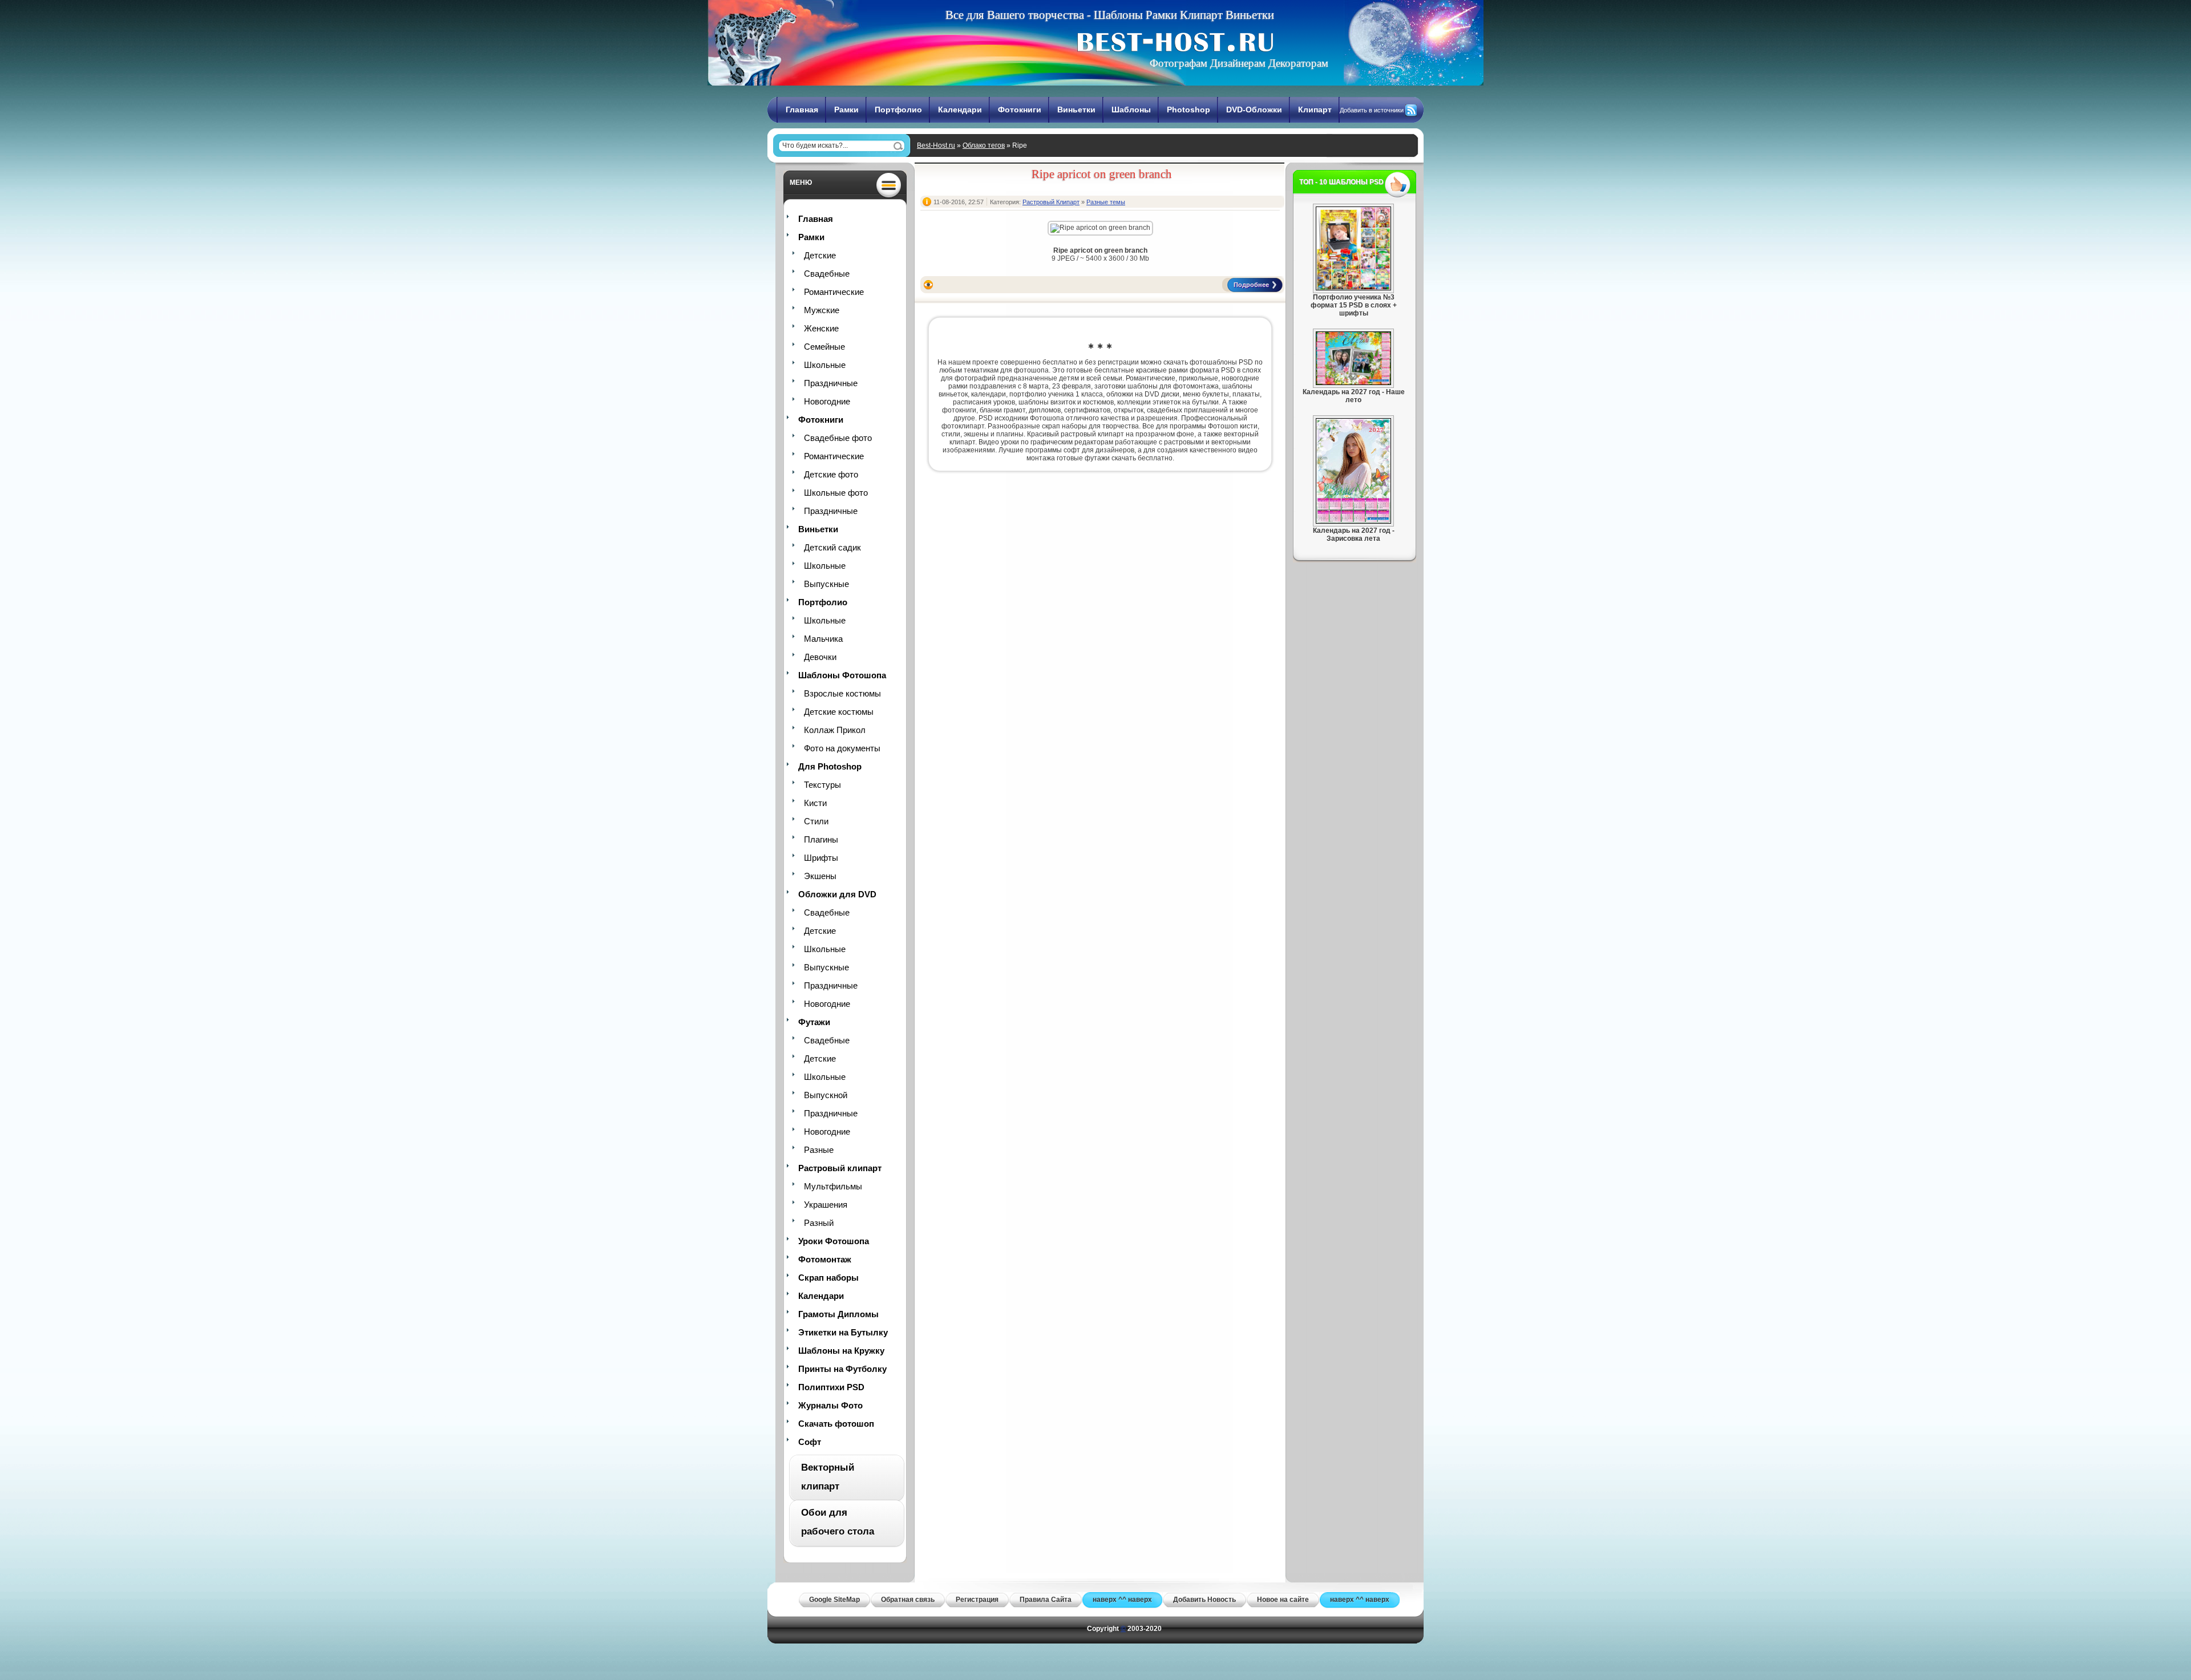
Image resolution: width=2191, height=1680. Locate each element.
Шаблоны (1131, 110)
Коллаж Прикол (835, 730)
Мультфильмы (833, 1186)
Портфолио (898, 110)
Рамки (846, 110)
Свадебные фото (838, 438)
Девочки (820, 657)
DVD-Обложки (1254, 110)
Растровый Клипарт (1051, 202)
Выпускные (826, 584)
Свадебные (827, 274)
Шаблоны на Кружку (841, 1351)
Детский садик (832, 547)
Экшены (820, 876)
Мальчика (823, 639)
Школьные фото (836, 493)
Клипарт (1315, 110)
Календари (960, 110)
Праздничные (831, 383)
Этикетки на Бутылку (843, 1332)
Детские (820, 255)
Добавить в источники (1372, 110)
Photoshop (1189, 110)
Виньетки (1076, 110)
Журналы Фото (830, 1405)
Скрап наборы (828, 1278)
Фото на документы (842, 748)
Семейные (824, 347)
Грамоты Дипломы (838, 1314)
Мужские (822, 310)
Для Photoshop (830, 766)
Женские (821, 328)
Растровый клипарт (840, 1168)
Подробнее (1251, 285)
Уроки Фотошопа (834, 1241)
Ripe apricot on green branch (1102, 174)
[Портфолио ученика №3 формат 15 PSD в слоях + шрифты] (1353, 288)
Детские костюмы (839, 712)
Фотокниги (1020, 110)
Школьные (825, 365)
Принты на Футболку (842, 1369)
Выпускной (826, 1095)
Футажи (814, 1022)
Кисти (815, 803)
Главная (802, 110)
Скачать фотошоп (836, 1424)
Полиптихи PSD (831, 1387)
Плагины (821, 839)
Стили (816, 821)
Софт (810, 1442)
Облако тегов (984, 145)
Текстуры (822, 785)
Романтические (834, 292)
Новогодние (827, 401)
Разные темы (1106, 202)
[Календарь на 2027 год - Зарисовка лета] (1353, 521)
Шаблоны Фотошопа (842, 675)
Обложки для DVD (837, 894)
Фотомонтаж (825, 1259)
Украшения (826, 1205)
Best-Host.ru (936, 145)
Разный (819, 1223)
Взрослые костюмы (842, 693)
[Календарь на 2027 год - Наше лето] (1353, 383)
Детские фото (831, 474)
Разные (819, 1150)
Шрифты (821, 858)
